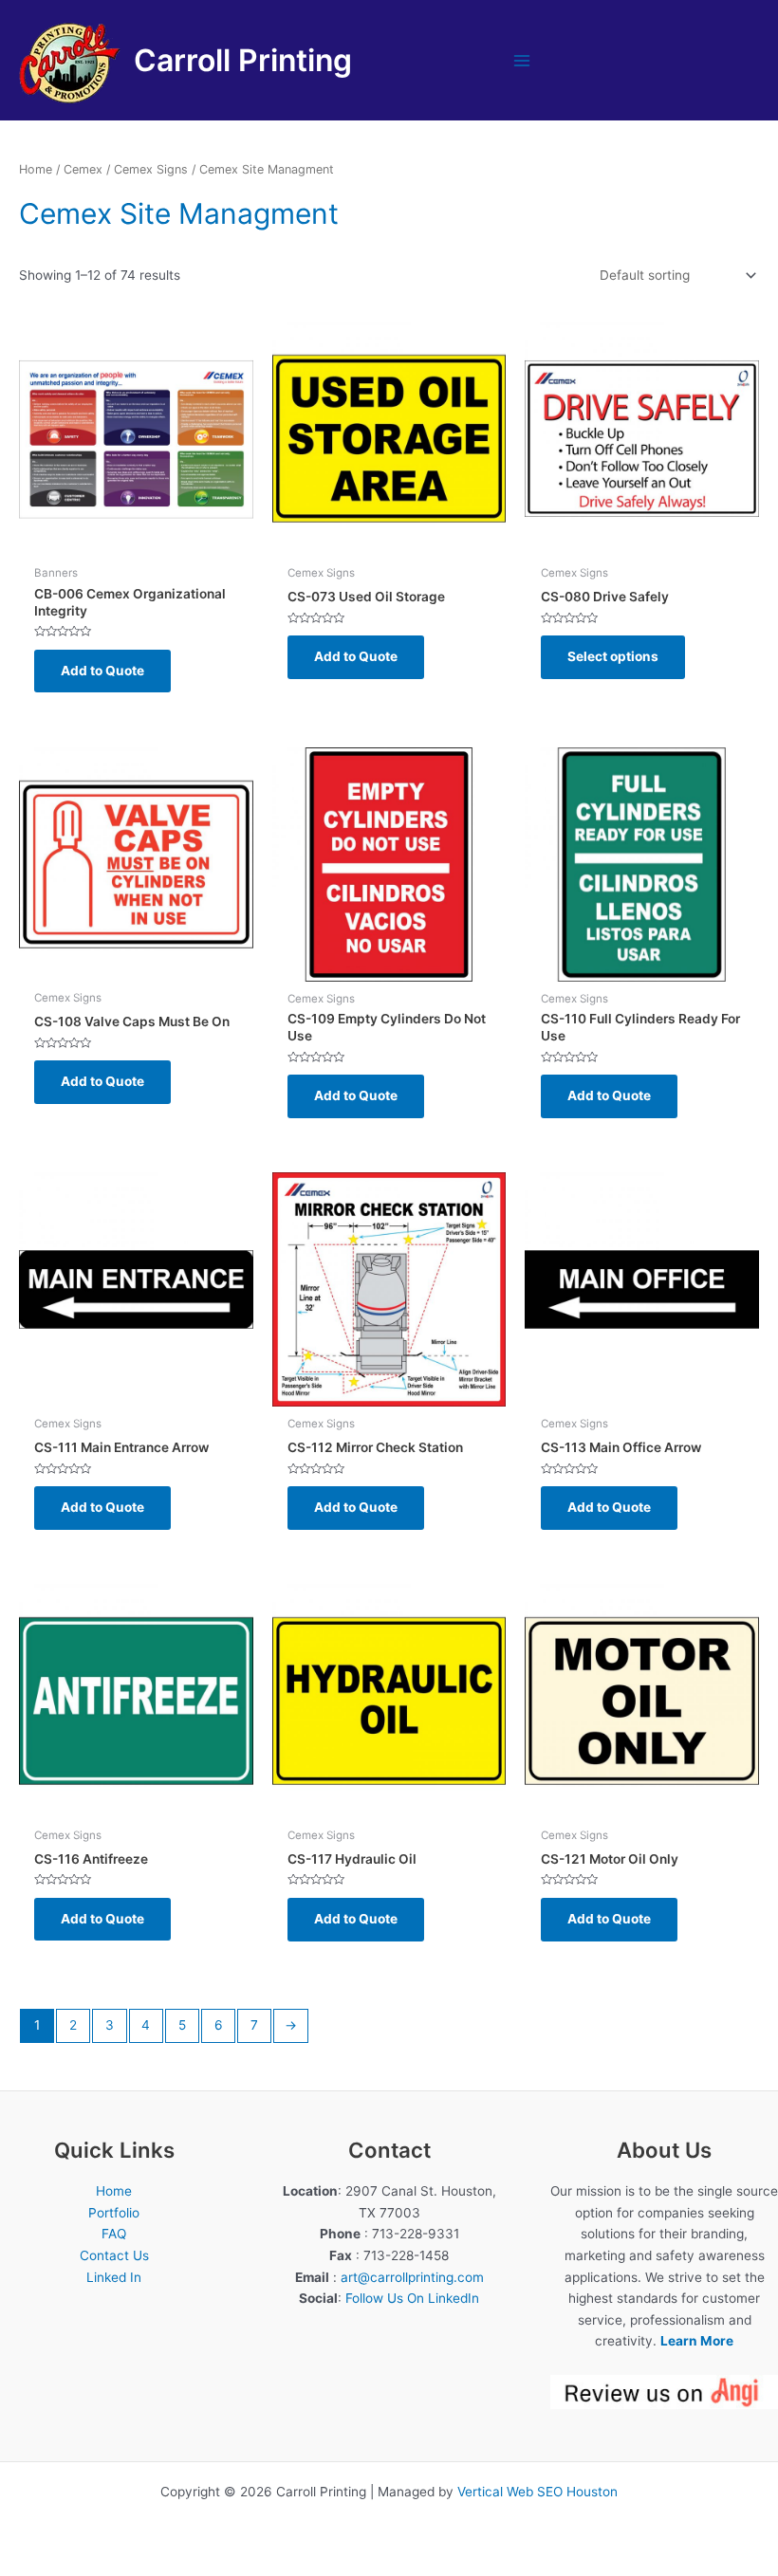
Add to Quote (102, 671)
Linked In (114, 2277)
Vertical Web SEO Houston (537, 2492)
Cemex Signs (151, 169)
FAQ (114, 2234)
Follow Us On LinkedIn (412, 2298)
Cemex (83, 169)
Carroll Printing (243, 60)
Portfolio (114, 2213)
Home (36, 169)
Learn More (697, 2341)
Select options (613, 656)
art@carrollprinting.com (412, 2277)
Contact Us (114, 2255)
